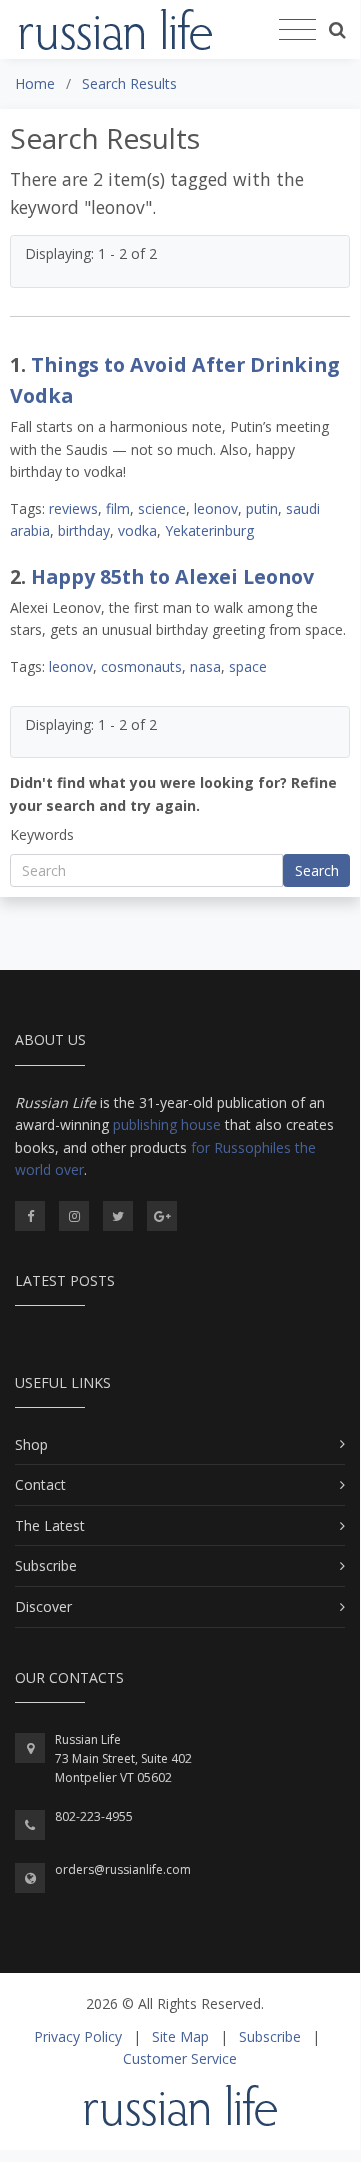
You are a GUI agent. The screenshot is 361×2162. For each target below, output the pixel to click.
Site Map (180, 2036)
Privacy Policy (78, 2036)
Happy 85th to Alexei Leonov (172, 576)
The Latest (50, 1525)
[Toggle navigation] (297, 30)
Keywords (42, 834)
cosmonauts (141, 666)
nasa (205, 666)
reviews (73, 508)
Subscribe (46, 1565)
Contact (40, 1484)
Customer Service (180, 2058)
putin (262, 508)
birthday (84, 530)
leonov (216, 508)
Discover (43, 1606)
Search (317, 870)
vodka (137, 530)
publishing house (167, 1124)
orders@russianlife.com (123, 1869)
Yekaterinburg (209, 530)
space (248, 666)
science (162, 508)
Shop (31, 1444)
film (118, 508)
